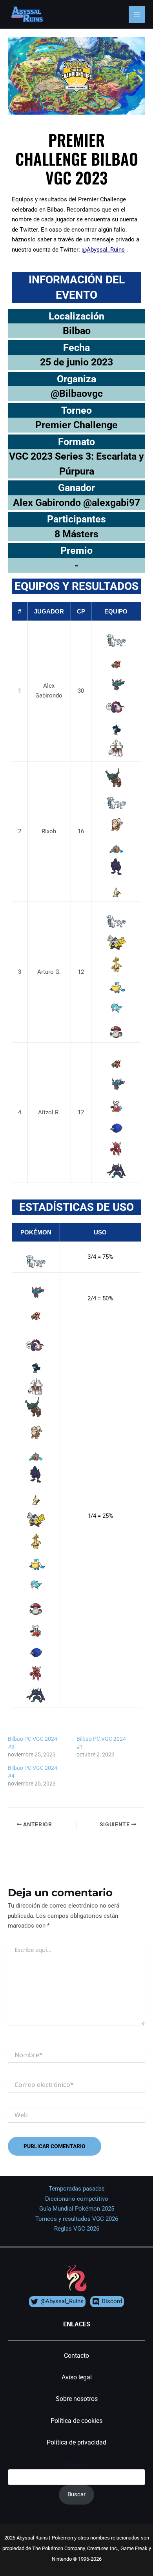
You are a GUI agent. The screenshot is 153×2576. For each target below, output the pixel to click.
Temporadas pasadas (77, 2189)
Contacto (76, 2356)
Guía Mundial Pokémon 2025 (77, 2209)
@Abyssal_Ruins (103, 250)
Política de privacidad (76, 2442)
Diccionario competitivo (77, 2199)
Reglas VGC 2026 (77, 2229)
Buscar (76, 2464)
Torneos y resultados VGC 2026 (77, 2219)
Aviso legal (77, 2377)
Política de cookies (76, 2421)
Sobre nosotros (77, 2399)
